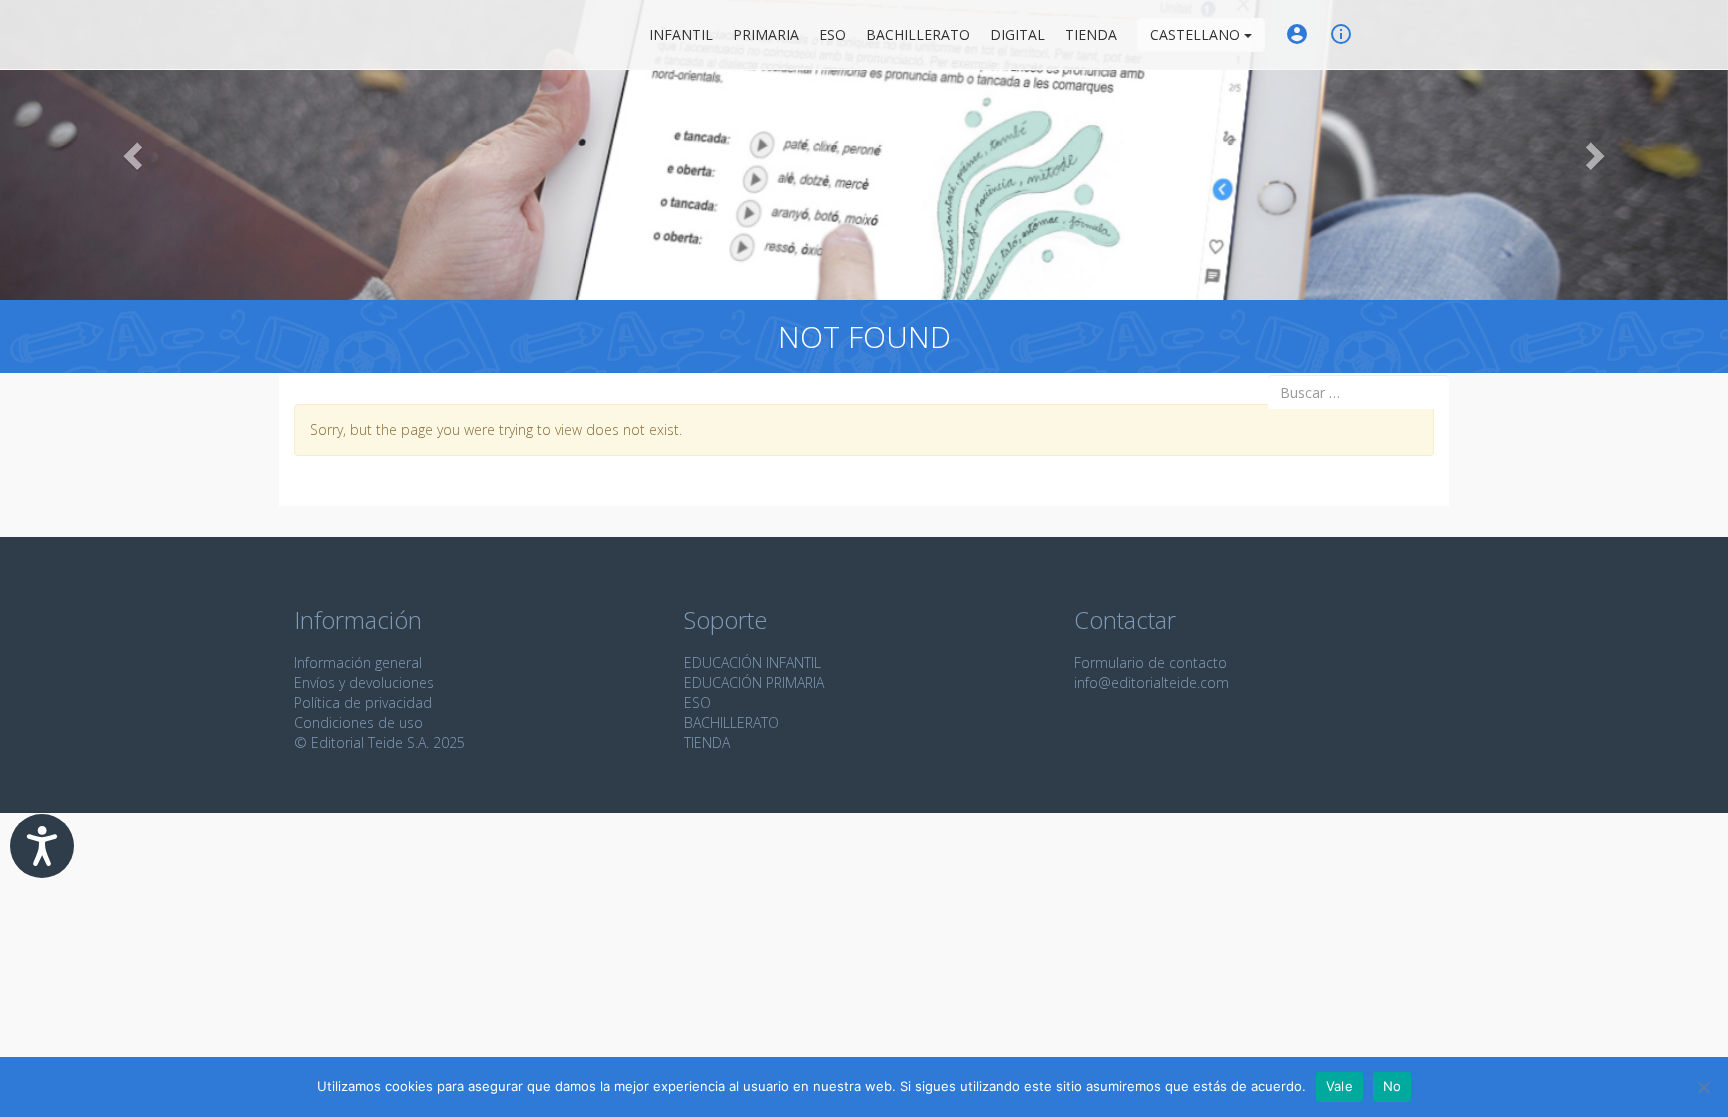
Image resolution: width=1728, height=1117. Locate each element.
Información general (358, 662)
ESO (832, 34)
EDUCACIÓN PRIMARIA (754, 682)
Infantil (681, 34)
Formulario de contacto (1150, 662)
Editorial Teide (312, 34)
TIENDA (707, 742)
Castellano (1197, 34)
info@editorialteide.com (1151, 682)
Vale (1339, 1086)
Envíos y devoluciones (364, 682)
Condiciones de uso (358, 722)
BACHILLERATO (731, 722)
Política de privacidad (363, 702)
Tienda (1091, 34)
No (1392, 1086)
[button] (129, 150)
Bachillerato (918, 34)
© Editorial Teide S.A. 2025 (379, 742)
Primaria (766, 34)
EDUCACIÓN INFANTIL (752, 662)
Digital (1017, 34)
